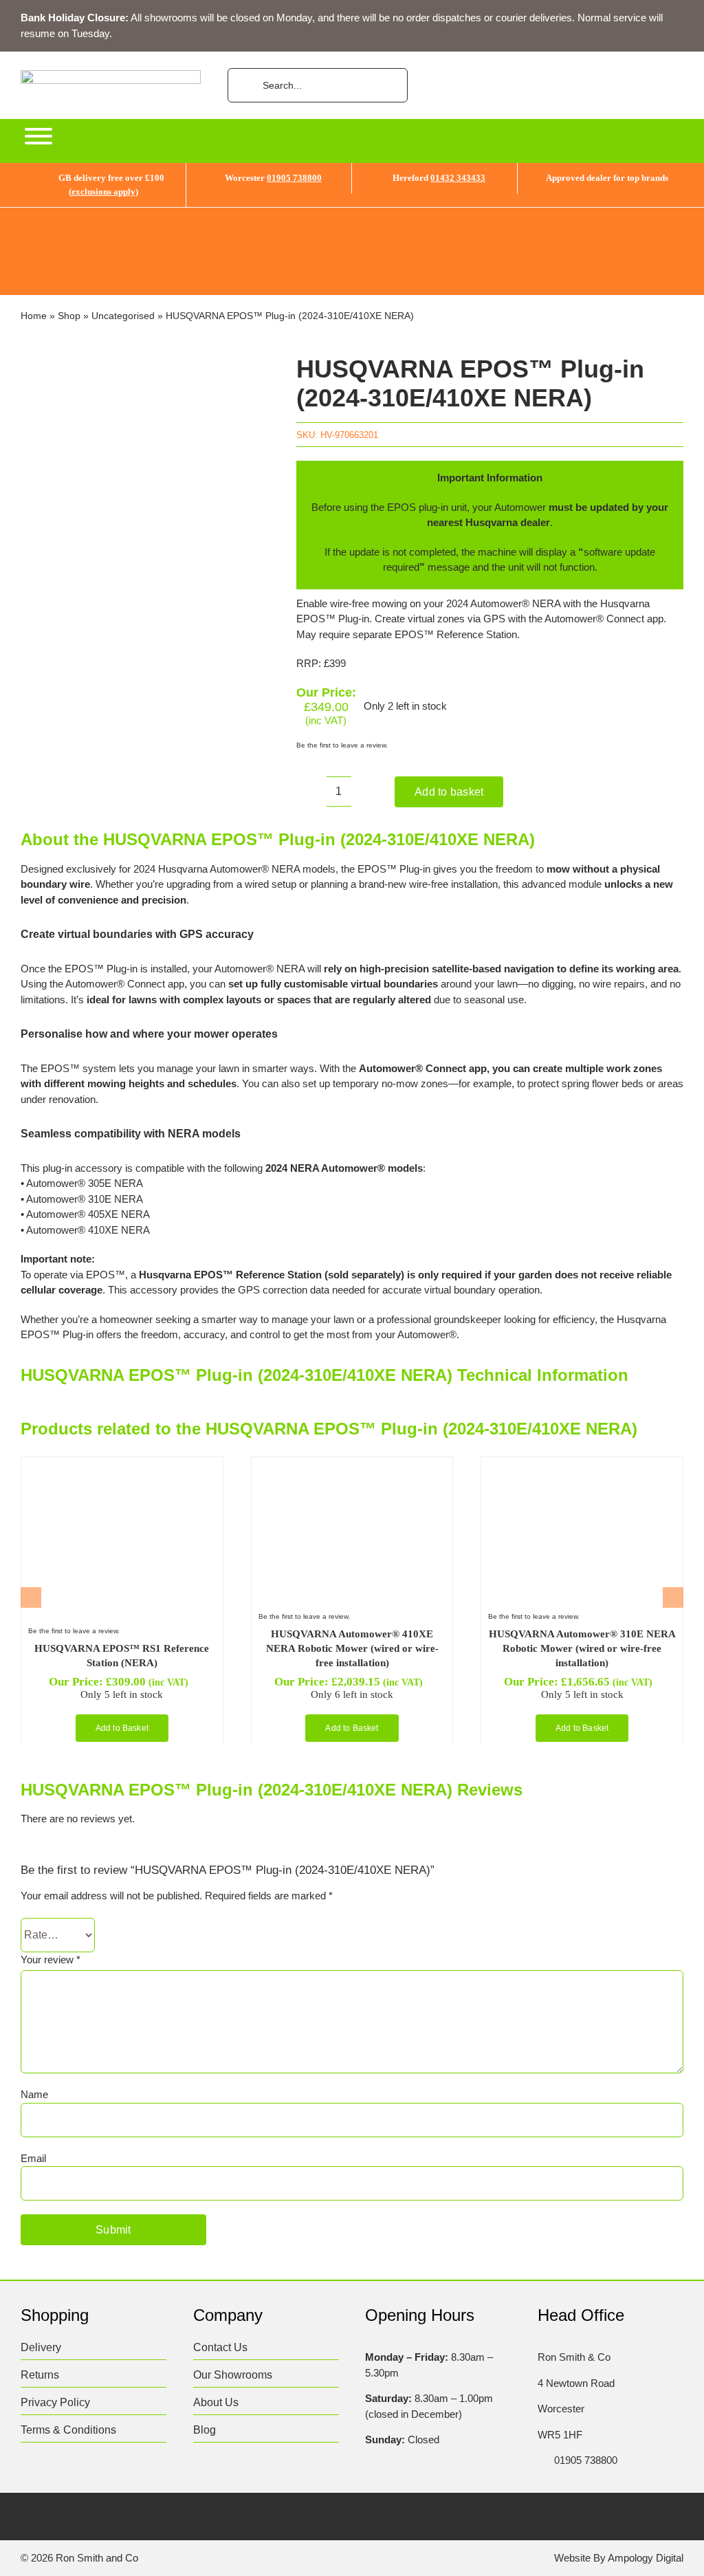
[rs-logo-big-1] (111, 75)
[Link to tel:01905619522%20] (542, 2460)
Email (33, 2158)
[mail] (161, 2518)
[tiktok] (108, 2518)
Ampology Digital (646, 2558)
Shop (69, 316)
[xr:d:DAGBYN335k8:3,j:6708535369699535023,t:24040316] (97, 1469)
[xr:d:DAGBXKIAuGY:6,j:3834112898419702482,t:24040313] (327, 1469)
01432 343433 (458, 178)
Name (34, 2094)
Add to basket (449, 792)
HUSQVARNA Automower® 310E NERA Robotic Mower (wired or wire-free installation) (582, 1648)
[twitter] (54, 2518)
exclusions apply (103, 192)
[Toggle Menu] (38, 136)
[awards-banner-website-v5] (352, 213)
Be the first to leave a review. (342, 745)
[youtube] (134, 2518)
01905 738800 (294, 178)
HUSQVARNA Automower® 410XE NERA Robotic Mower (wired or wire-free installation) (352, 1648)
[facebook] (27, 2518)
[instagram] (81, 2518)
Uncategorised (123, 316)
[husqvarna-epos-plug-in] (145, 473)
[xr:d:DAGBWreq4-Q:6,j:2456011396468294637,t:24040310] (557, 1469)
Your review (51, 1960)
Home (34, 316)
